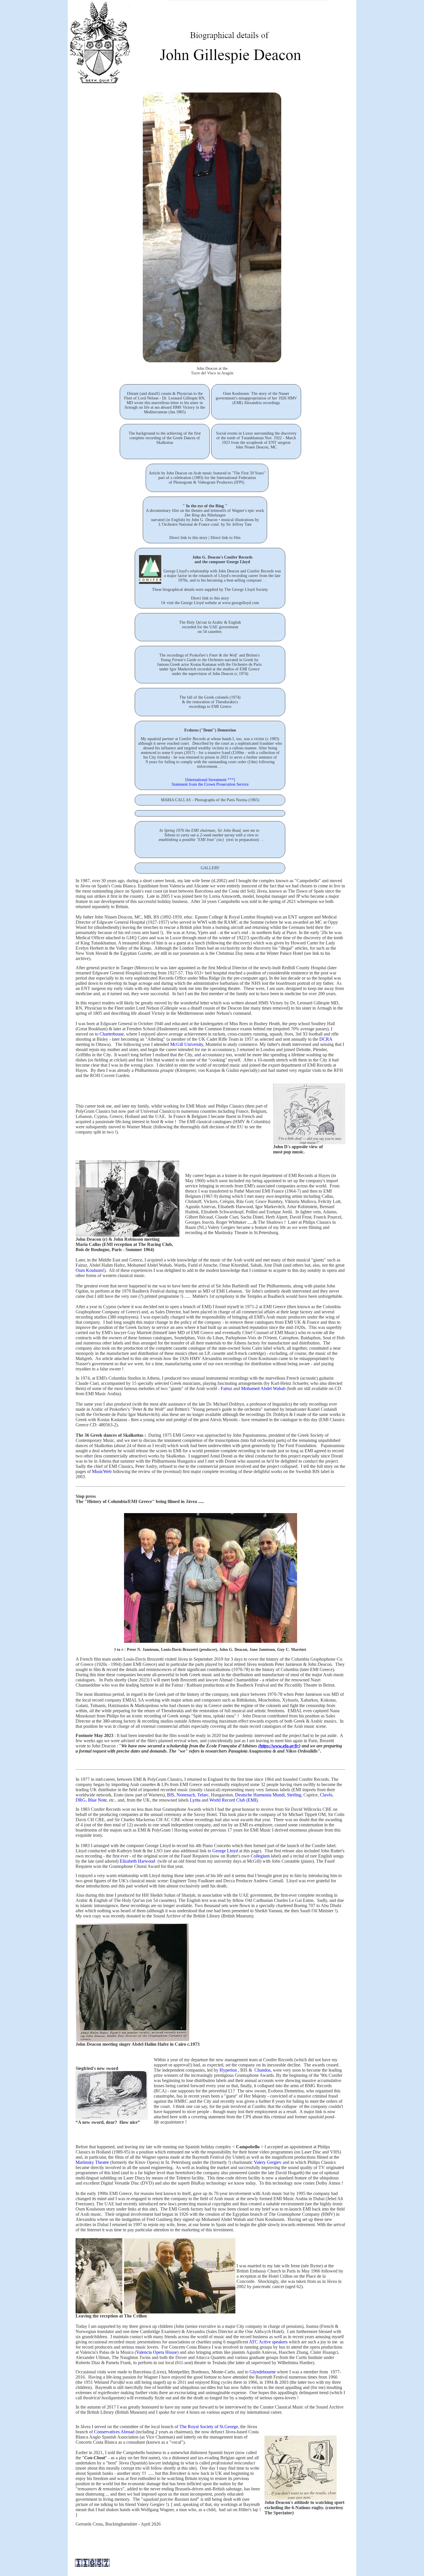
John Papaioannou (249, 1435)
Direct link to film (226, 538)
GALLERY (210, 868)
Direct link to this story (188, 538)
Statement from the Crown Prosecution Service (210, 784)
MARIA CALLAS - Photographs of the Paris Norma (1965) (210, 800)
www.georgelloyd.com (241, 603)
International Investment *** (210, 780)
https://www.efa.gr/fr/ (279, 1746)
